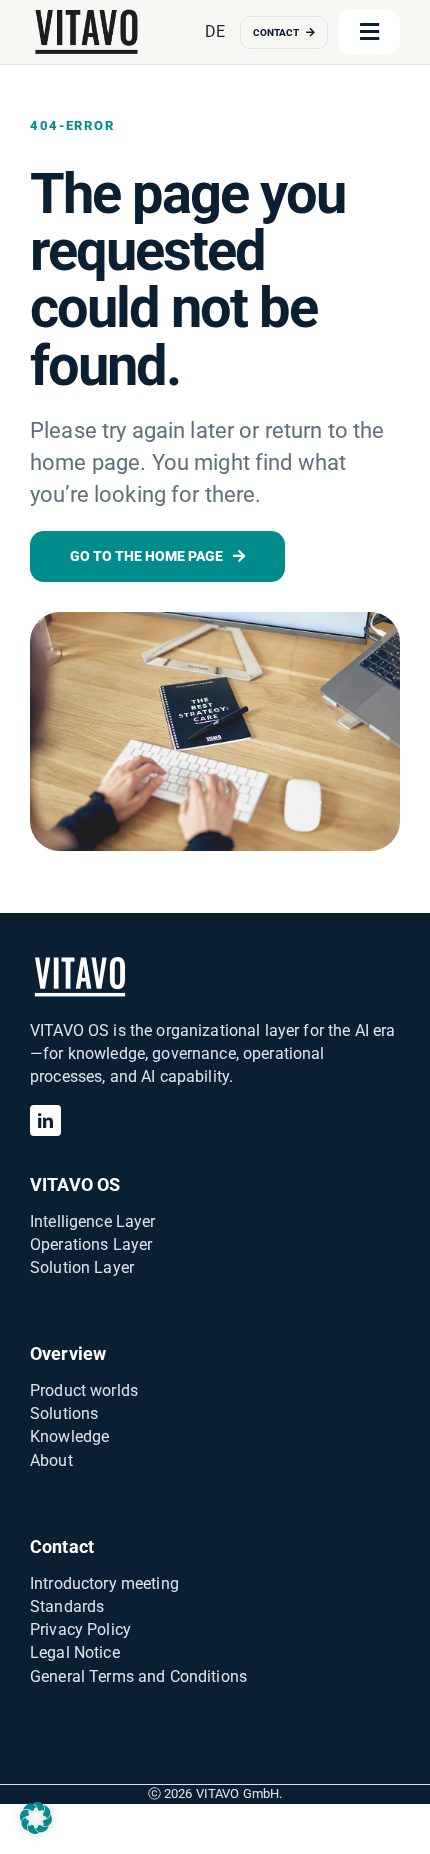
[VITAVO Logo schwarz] (87, 13)
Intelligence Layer (93, 1221)
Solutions (64, 1413)
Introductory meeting (104, 1583)
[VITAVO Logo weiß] (80, 961)
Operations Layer (91, 1244)
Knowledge (69, 1436)
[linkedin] (45, 1120)
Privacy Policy (80, 1629)
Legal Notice (75, 1652)
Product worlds (84, 1390)
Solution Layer (82, 1267)
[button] (36, 1818)
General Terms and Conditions (138, 1676)
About (51, 1460)
